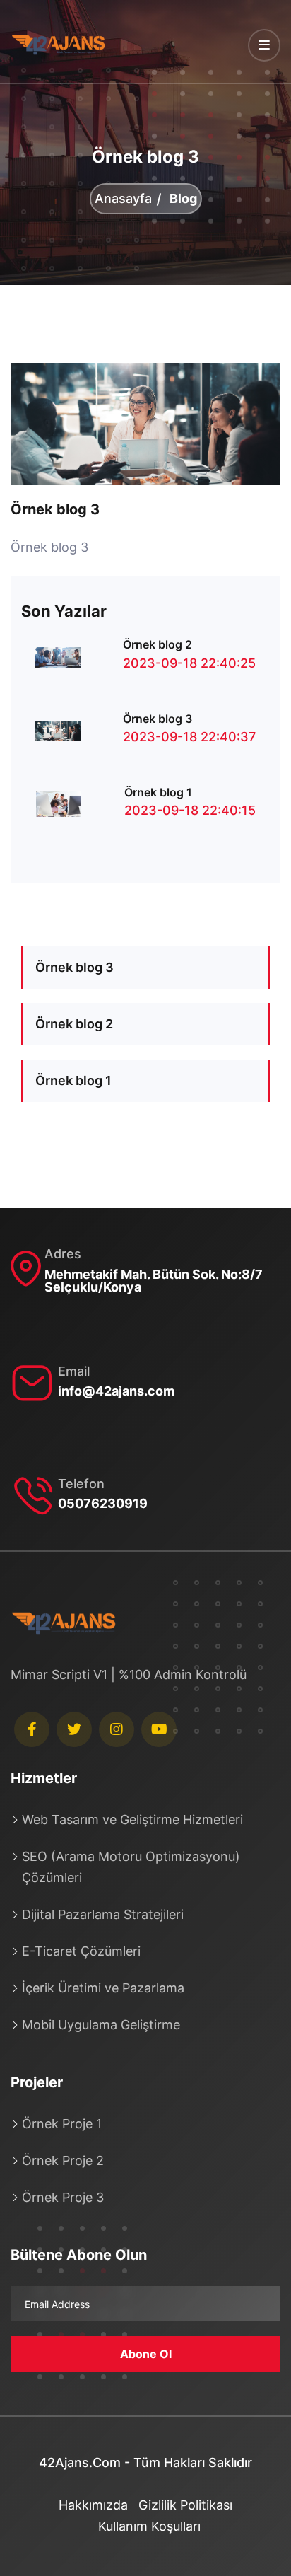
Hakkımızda (93, 2505)
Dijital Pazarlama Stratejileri (103, 1914)
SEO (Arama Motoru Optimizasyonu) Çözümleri (131, 1867)
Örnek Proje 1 (62, 2124)
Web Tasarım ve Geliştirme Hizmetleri (132, 1820)
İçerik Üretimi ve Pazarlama (103, 1988)
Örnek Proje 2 (63, 2160)
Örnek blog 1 (158, 792)
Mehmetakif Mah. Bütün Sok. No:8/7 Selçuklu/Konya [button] (154, 1281)
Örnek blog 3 (55, 509)
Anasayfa (123, 199)
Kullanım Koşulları (149, 2526)
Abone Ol (146, 2354)
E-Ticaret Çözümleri (81, 1951)
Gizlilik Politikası (185, 2505)
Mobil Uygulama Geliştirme (101, 2025)
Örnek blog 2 (158, 644)
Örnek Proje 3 (63, 2197)
